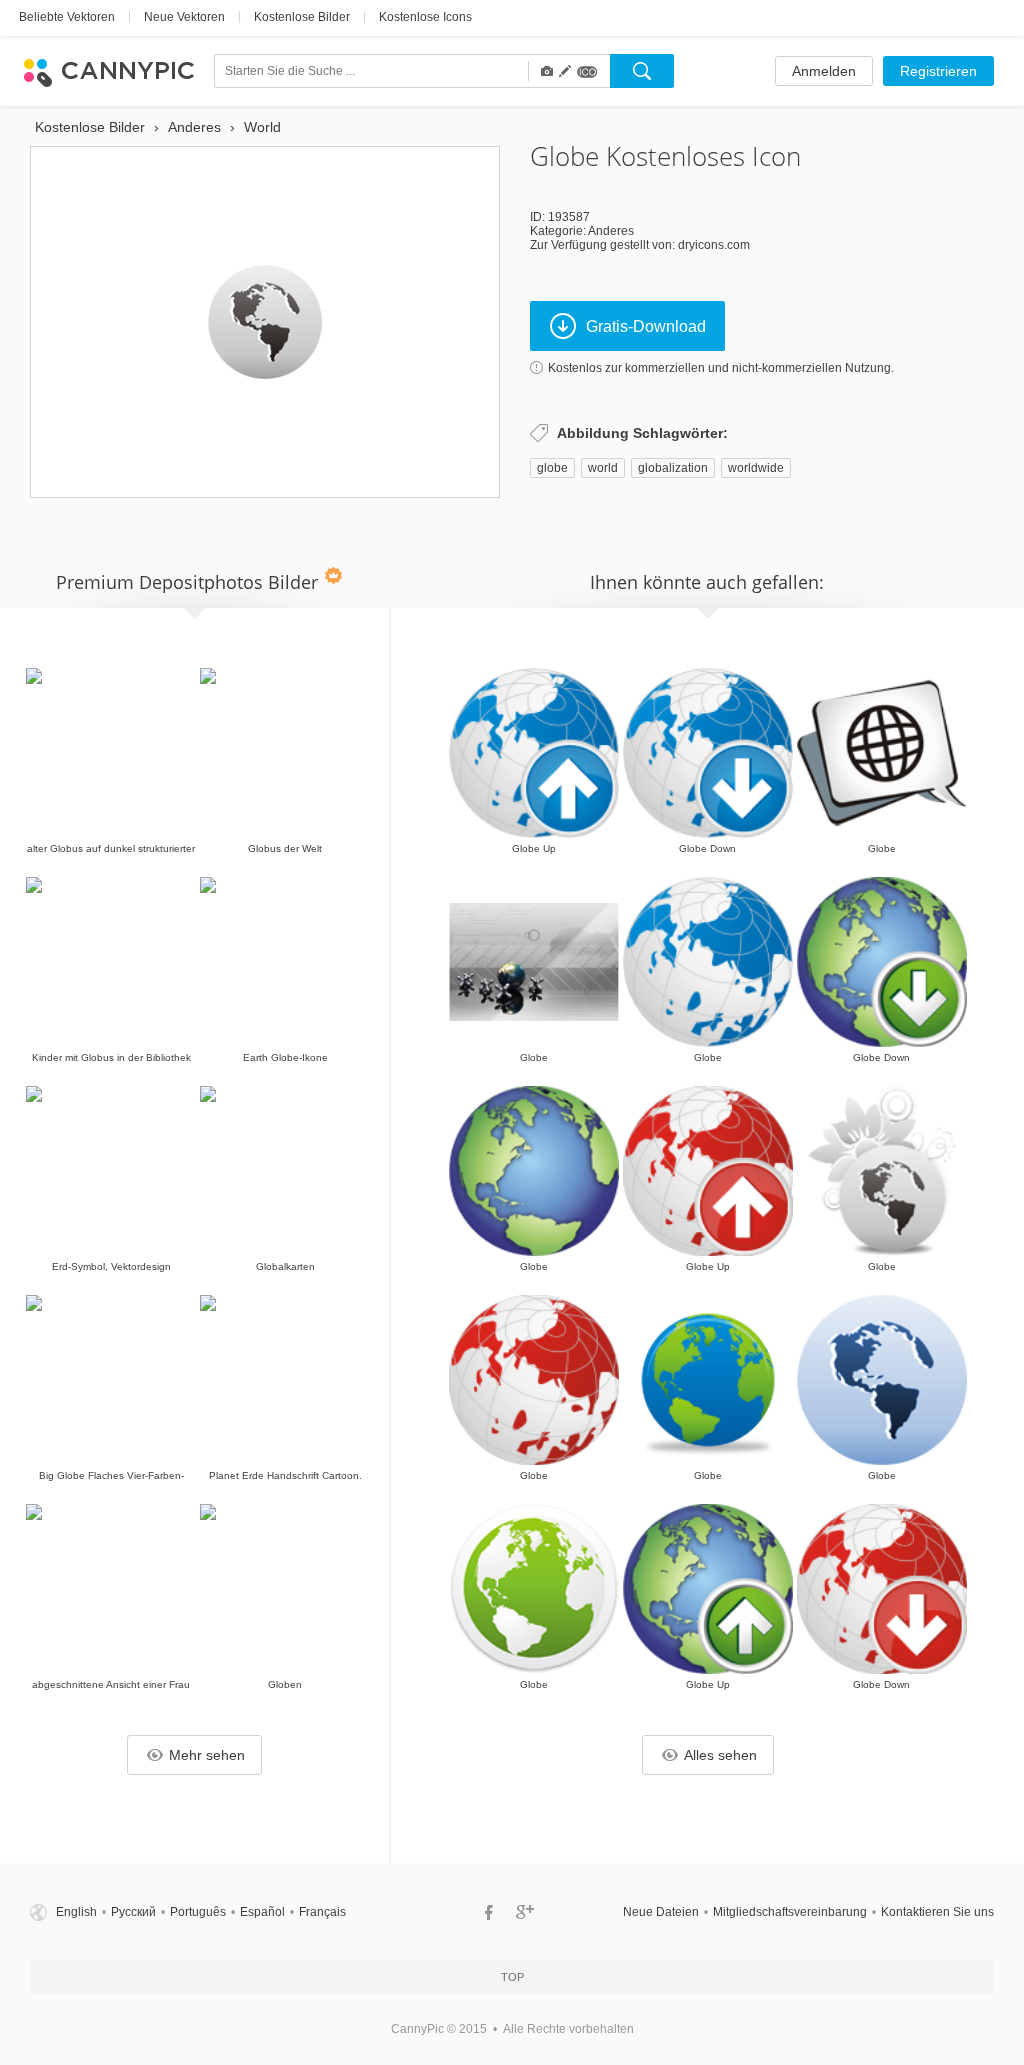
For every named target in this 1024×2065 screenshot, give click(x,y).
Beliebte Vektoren (67, 17)
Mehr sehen (207, 1755)
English (76, 1912)
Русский (133, 1912)
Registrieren (938, 71)
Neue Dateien (661, 1912)
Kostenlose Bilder (302, 17)
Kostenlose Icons (425, 17)
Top (512, 1977)
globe (552, 468)
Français (322, 1912)
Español (262, 1912)
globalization (673, 468)
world (603, 468)
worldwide (756, 468)
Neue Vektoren (184, 17)
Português (198, 1912)
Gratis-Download (646, 326)
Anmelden (824, 71)
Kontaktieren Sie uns (937, 1912)
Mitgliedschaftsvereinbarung (790, 1912)
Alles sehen (720, 1755)
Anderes (611, 231)
